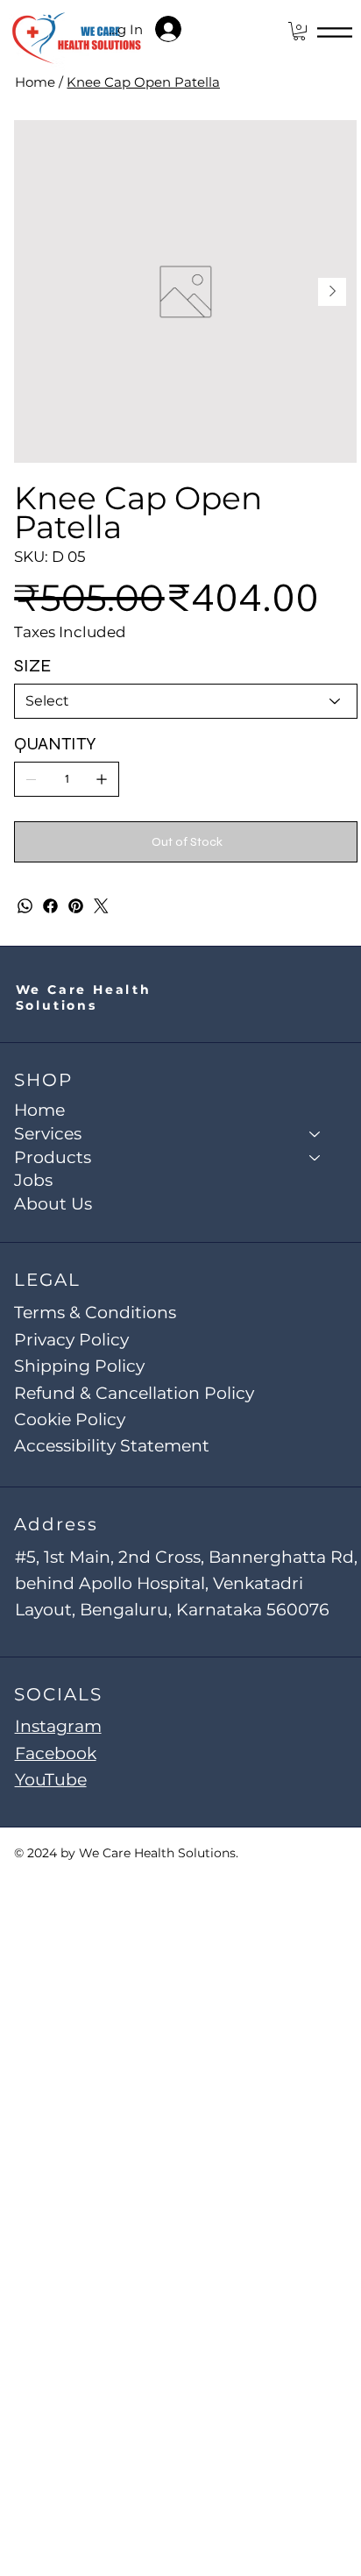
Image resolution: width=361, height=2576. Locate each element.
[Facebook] (50, 906)
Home (39, 1110)
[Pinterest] (76, 906)
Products (53, 1157)
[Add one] (102, 779)
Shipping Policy (79, 1366)
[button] (299, 31)
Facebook (56, 1753)
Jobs (33, 1180)
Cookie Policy (70, 1419)
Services (48, 1134)
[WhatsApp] (25, 906)
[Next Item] (332, 292)
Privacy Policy (71, 1340)
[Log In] (179, 29)
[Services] (315, 1135)
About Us (53, 1204)
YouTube (51, 1780)
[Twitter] (101, 906)
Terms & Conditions (95, 1313)
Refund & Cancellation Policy (134, 1393)
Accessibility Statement (112, 1446)
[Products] (315, 1158)
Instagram (58, 1726)
